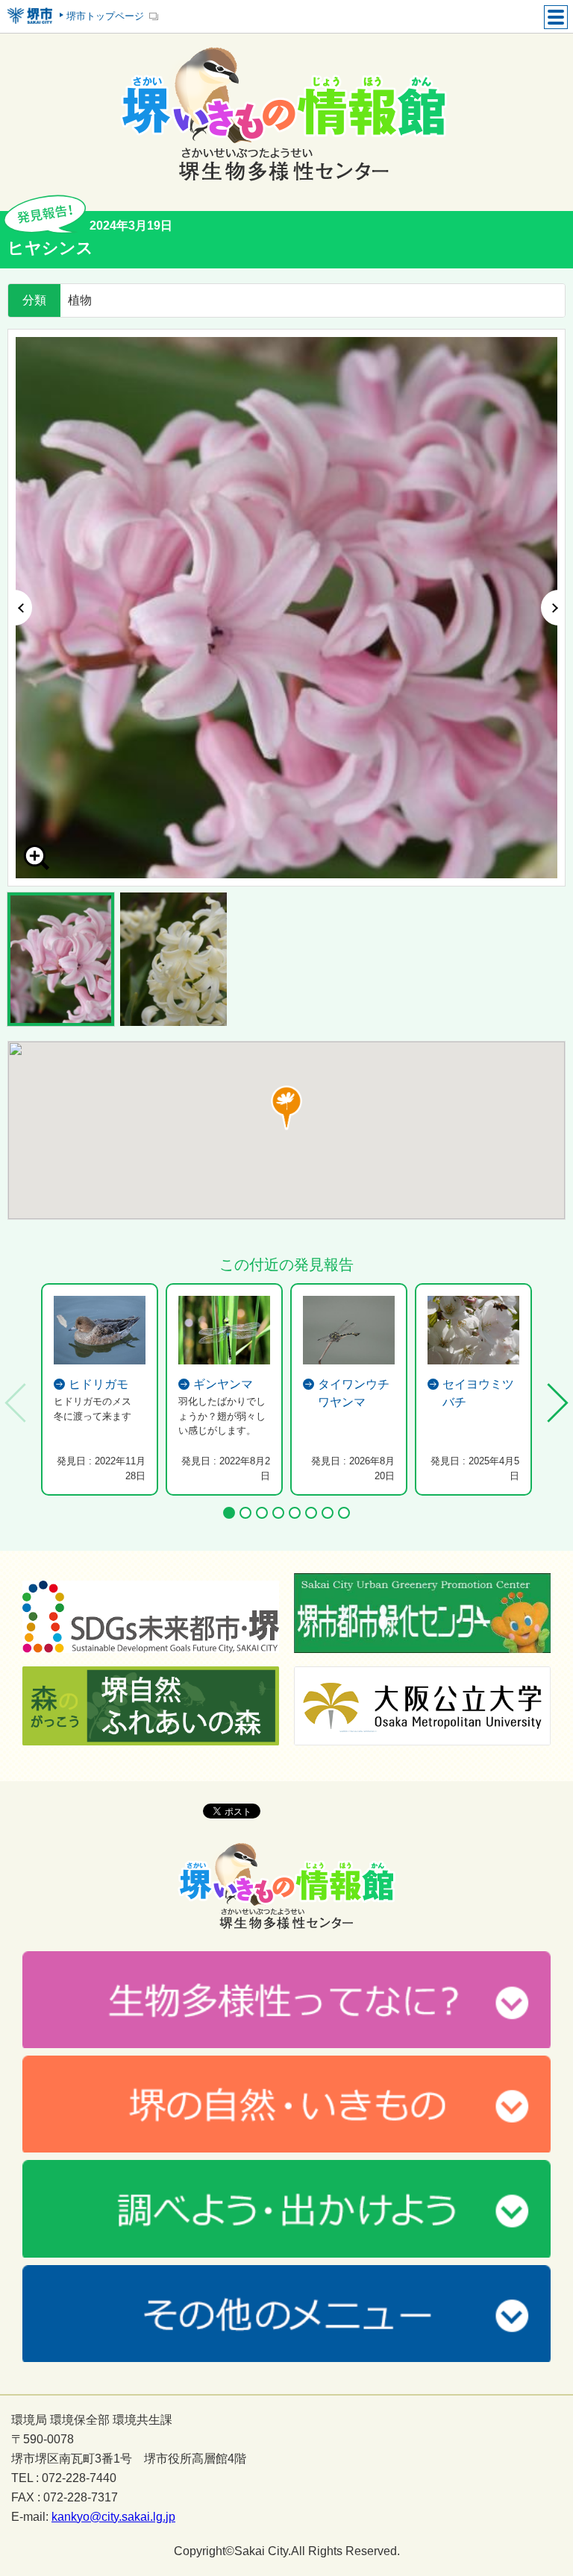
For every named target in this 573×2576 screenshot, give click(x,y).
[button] (286, 1108)
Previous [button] (20, 608)
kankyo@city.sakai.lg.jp (113, 2517)
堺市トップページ (105, 16)
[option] (286, 608)
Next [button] (553, 608)
